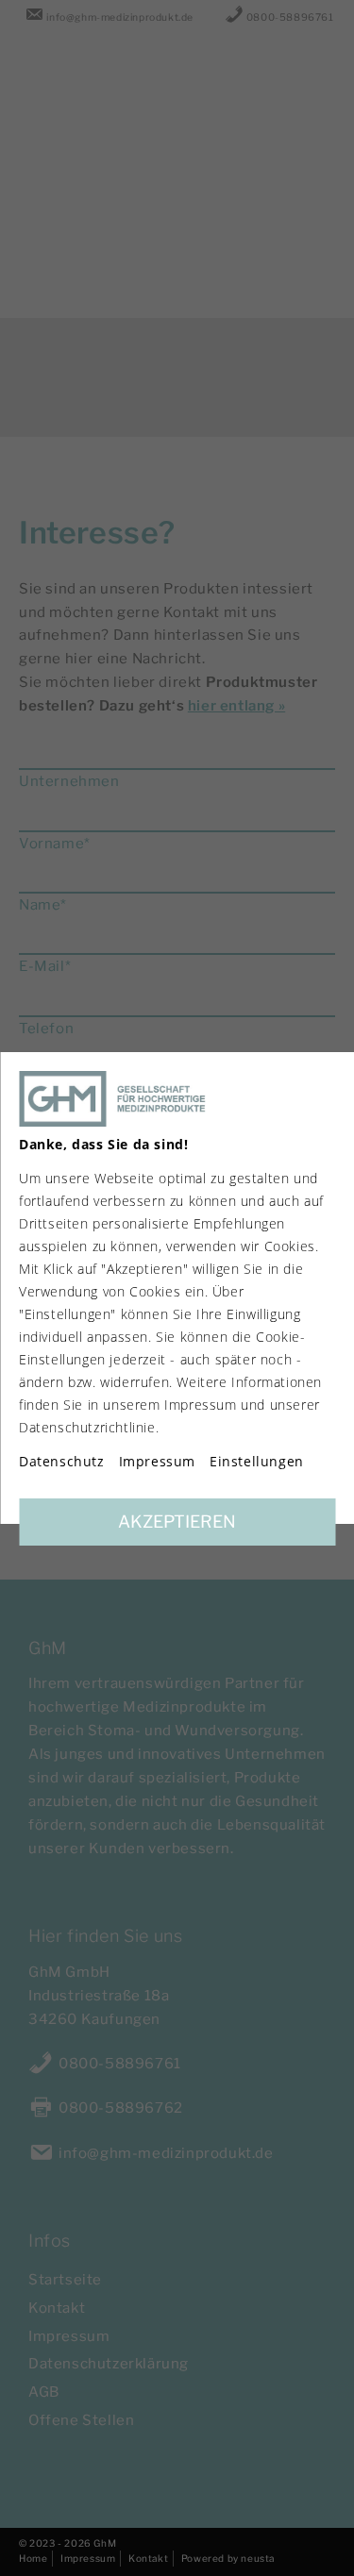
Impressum (157, 1462)
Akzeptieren (177, 1522)
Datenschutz (62, 1462)
